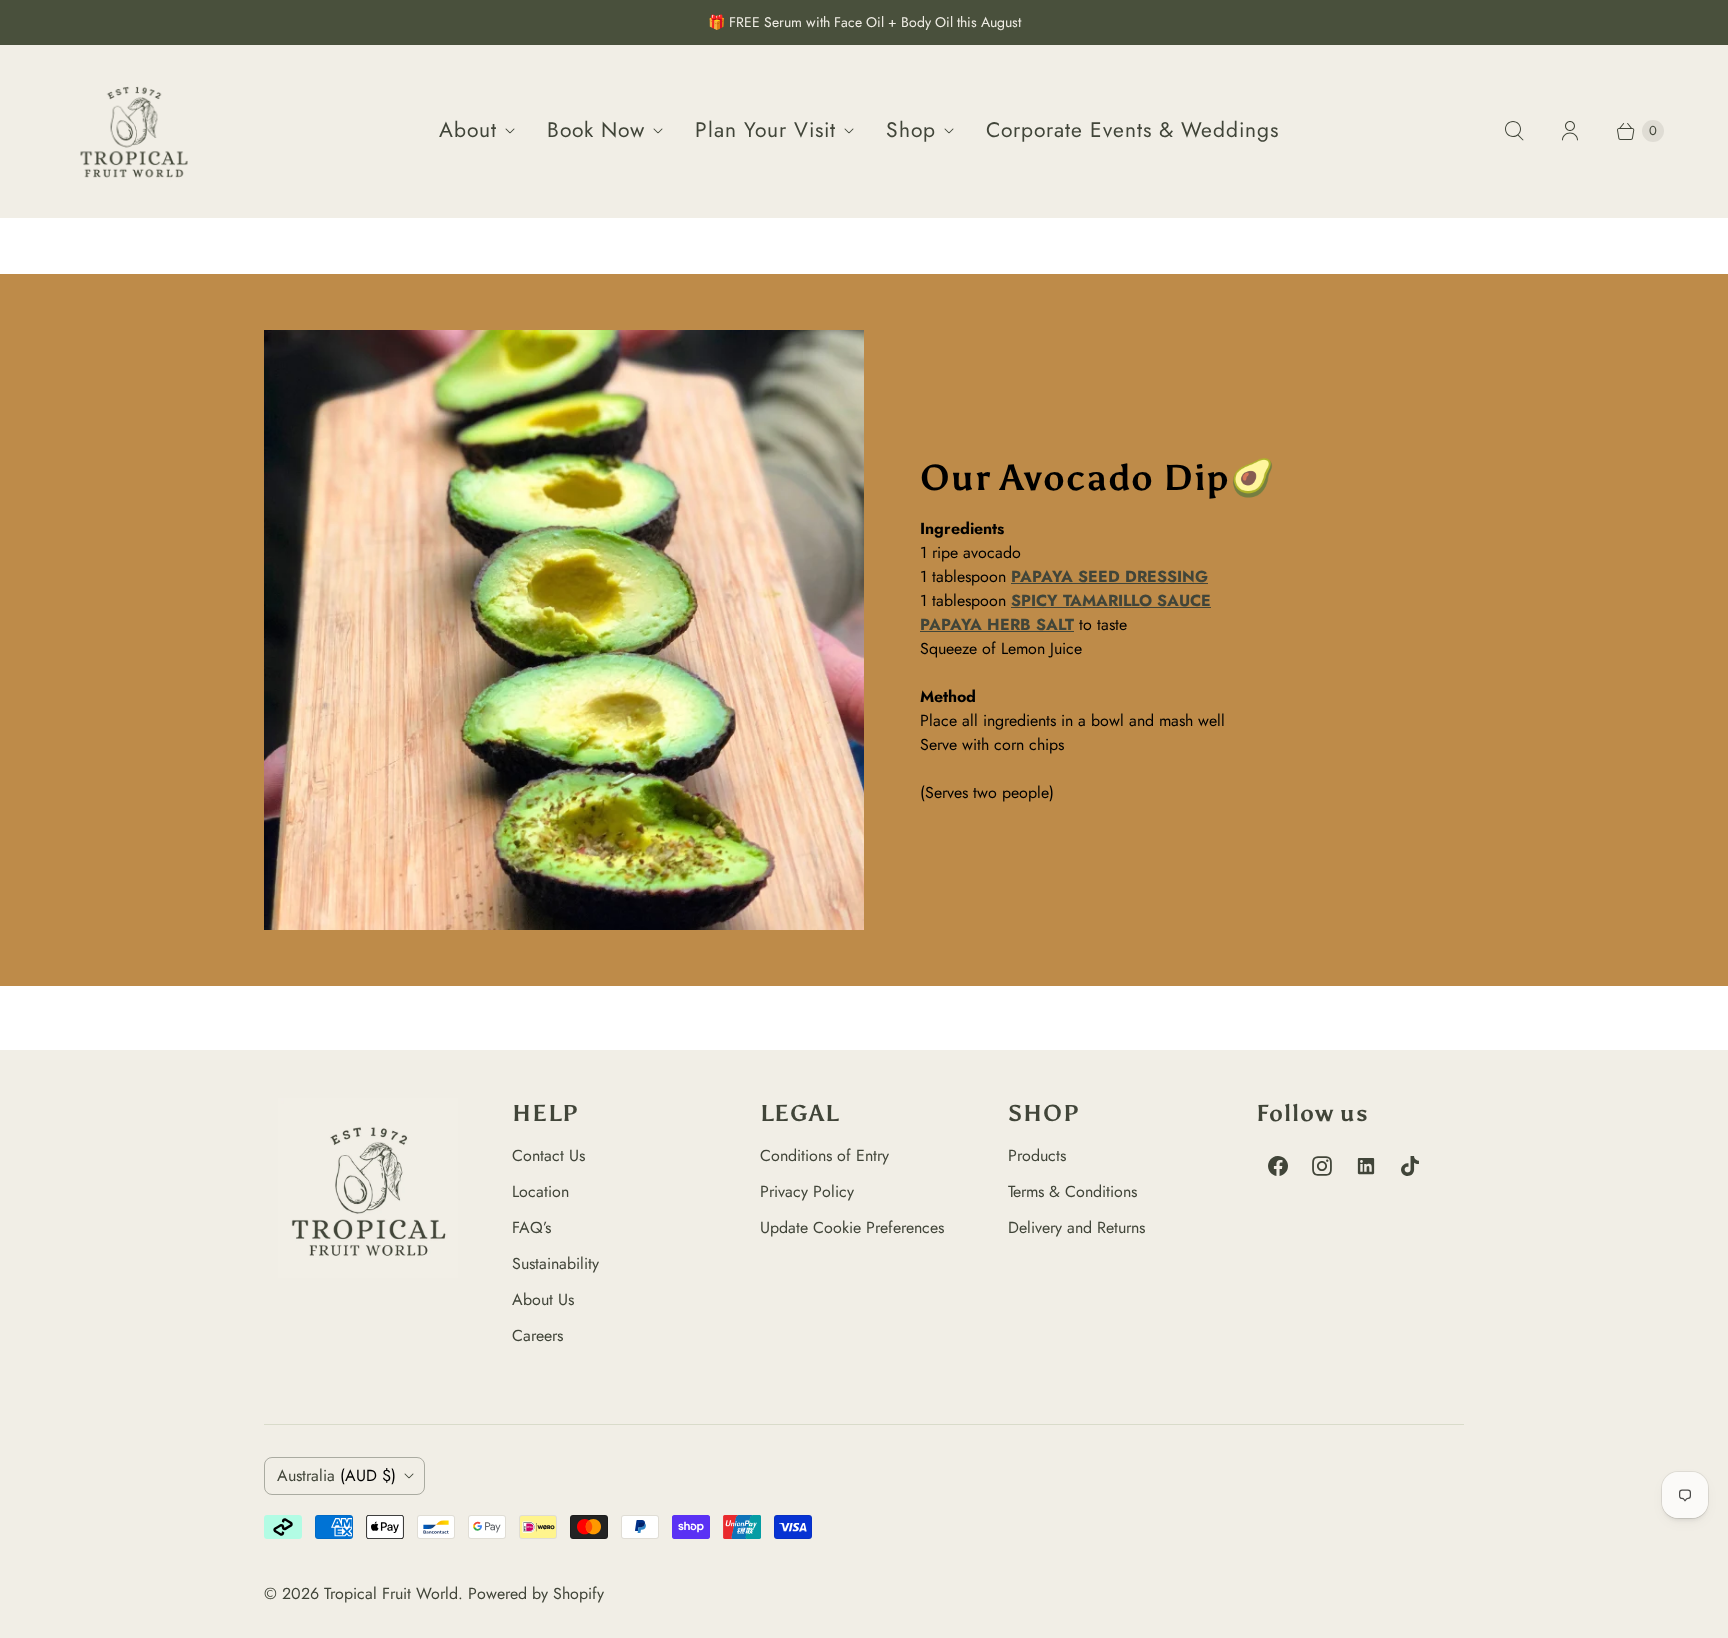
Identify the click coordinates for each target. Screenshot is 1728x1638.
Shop (911, 130)
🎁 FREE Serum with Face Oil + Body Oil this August (864, 22)
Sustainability (555, 1263)
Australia (336, 1475)
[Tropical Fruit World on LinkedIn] (1366, 1166)
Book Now (596, 130)
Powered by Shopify (536, 1593)
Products (1037, 1155)
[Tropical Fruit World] (134, 131)
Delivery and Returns (1076, 1227)
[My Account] (1570, 131)
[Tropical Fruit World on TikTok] (1410, 1166)
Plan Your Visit (765, 130)
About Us (543, 1299)
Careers (537, 1335)
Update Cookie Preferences (852, 1227)
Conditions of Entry (824, 1155)
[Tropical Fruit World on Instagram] (1322, 1166)
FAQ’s (531, 1227)
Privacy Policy (807, 1191)
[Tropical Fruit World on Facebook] (1278, 1166)
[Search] (1514, 131)
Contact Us (548, 1155)
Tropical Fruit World (391, 1593)
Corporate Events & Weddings (1132, 130)
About (468, 130)
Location (540, 1191)
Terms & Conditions (1072, 1191)
